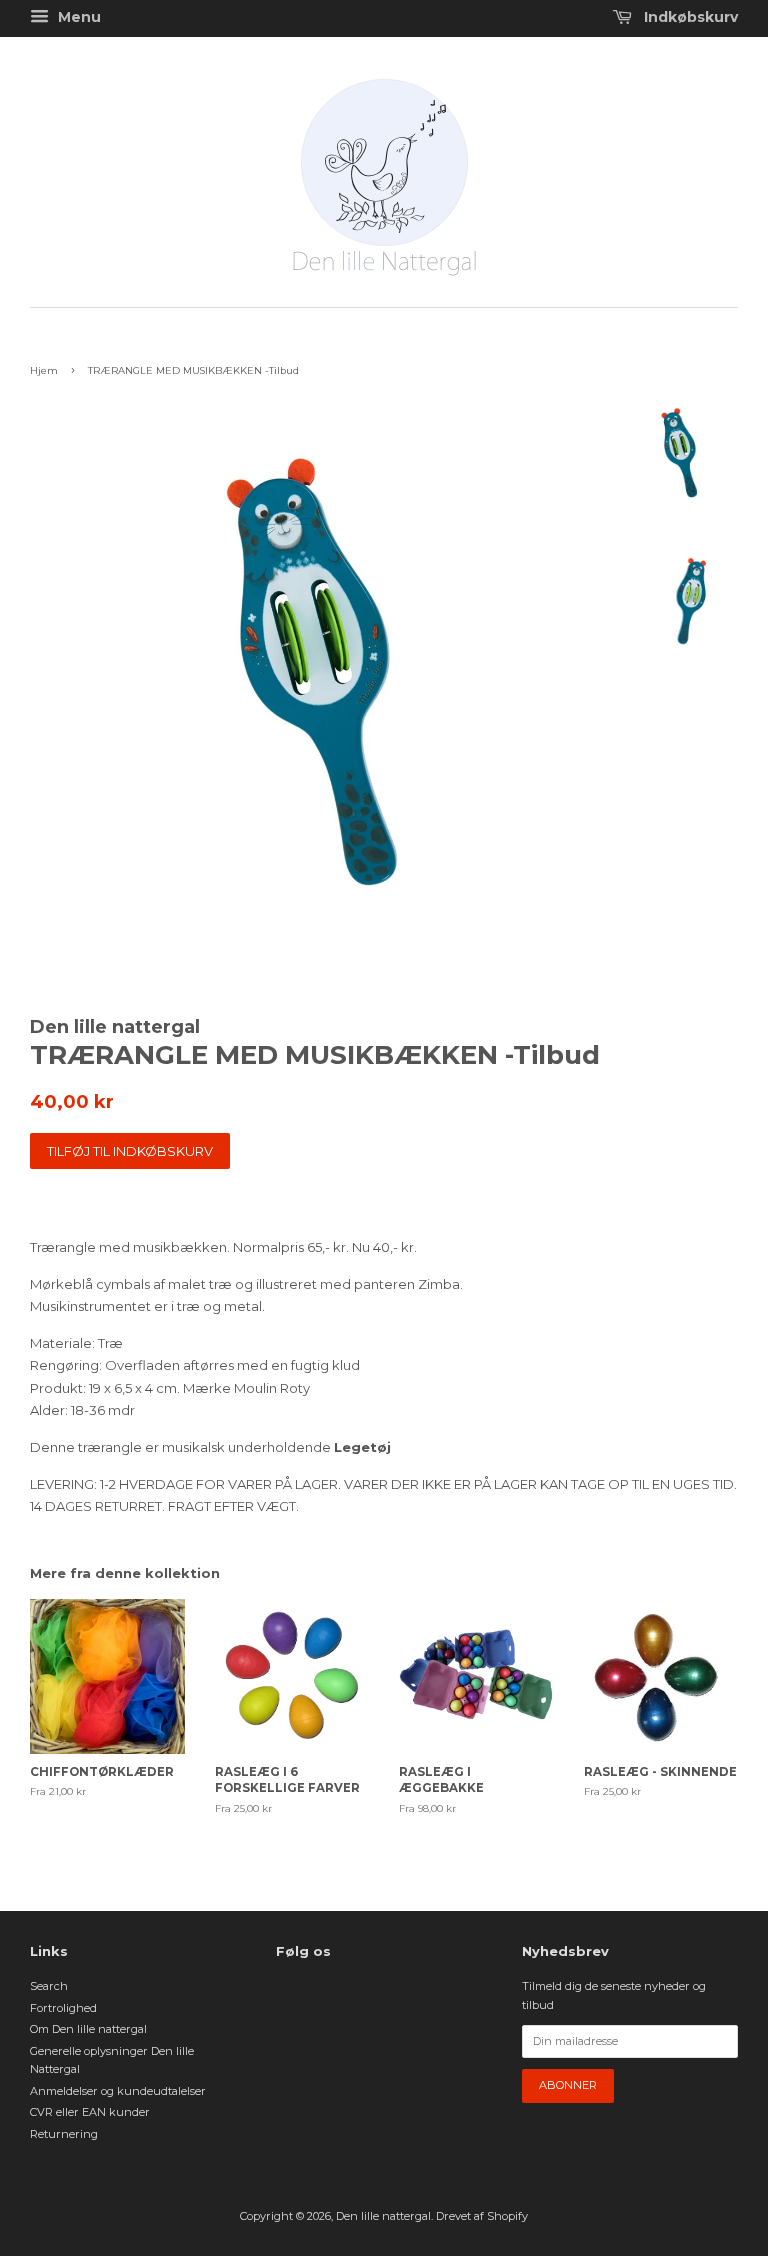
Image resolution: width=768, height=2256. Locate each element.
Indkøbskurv (689, 17)
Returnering (64, 2134)
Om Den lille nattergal (88, 2029)
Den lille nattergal (383, 2216)
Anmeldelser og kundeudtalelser (118, 2091)
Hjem (44, 370)
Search (49, 1986)
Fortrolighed (63, 2008)
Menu (77, 17)
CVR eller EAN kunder (90, 2112)
